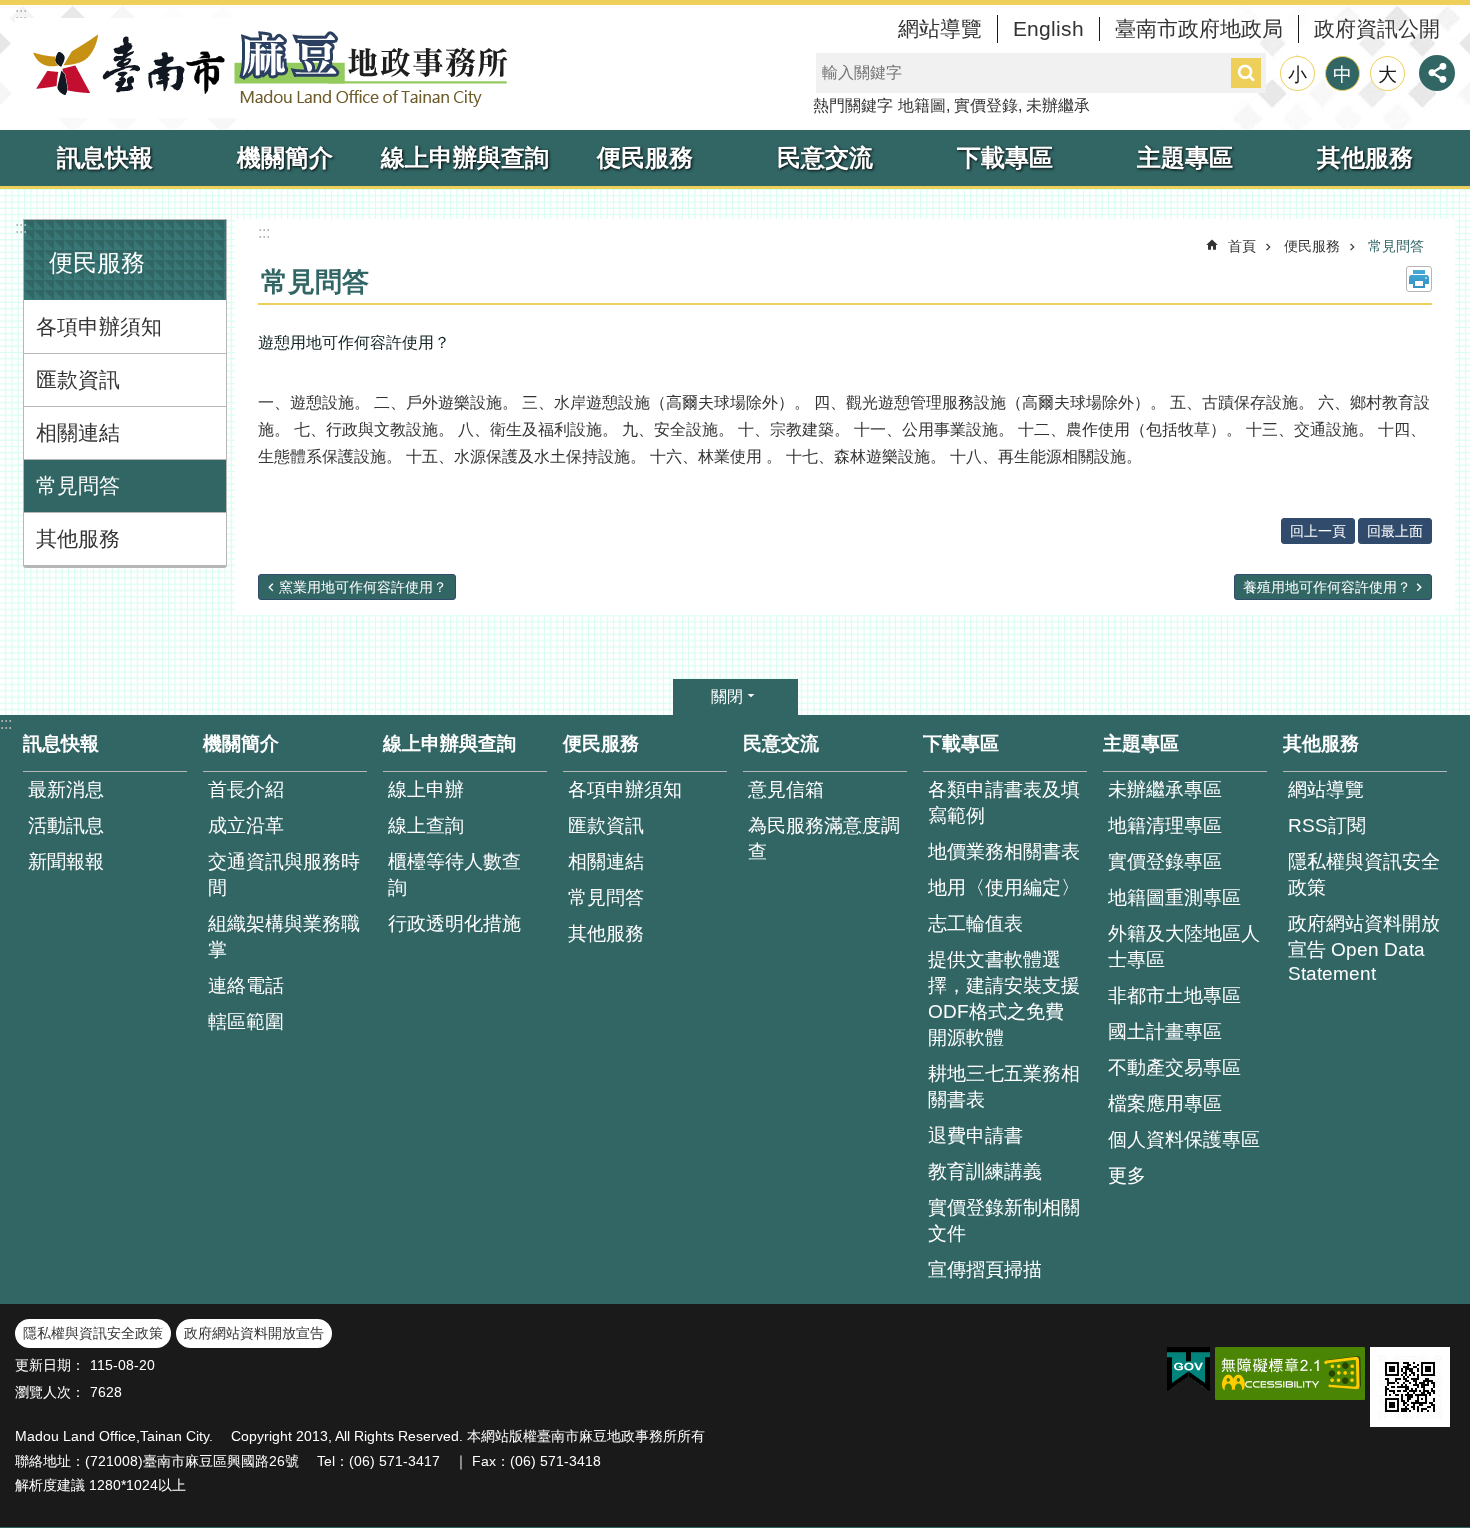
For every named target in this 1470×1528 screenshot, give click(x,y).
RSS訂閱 (1327, 825)
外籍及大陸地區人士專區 (1184, 946)
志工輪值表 (975, 923)
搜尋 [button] (1246, 73)
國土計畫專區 (1165, 1031)
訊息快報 (105, 157)
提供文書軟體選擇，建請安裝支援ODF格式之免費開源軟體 (1004, 998)
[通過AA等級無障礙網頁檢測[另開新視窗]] (1290, 1373)
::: (21, 13)
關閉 (727, 696)
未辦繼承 (1058, 105)
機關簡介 (285, 157)
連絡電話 (246, 985)
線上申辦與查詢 (465, 157)
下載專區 (1005, 157)
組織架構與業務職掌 (284, 936)
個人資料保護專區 (1184, 1139)
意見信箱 (786, 789)
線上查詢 (426, 825)
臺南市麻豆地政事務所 (265, 68)
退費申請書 (975, 1135)
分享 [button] (1437, 73)
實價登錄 (986, 105)
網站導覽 (940, 28)
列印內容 (1419, 279)
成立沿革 (246, 825)
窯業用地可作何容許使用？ (363, 587)
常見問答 (78, 485)
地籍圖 (922, 105)
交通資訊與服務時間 (284, 874)
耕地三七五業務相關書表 (1004, 1086)
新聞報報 (66, 861)
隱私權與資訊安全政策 (1364, 874)
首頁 (1242, 246)
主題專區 (1185, 157)
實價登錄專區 (1165, 861)
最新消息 (66, 789)
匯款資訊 (78, 379)
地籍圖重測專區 (1174, 897)
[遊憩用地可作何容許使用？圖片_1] (1410, 1387)
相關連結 (78, 432)
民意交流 (825, 157)
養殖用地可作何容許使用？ (1327, 587)
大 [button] (1387, 74)
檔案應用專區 (1165, 1103)
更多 (1127, 1175)
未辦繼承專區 (1165, 789)
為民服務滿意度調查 (824, 838)
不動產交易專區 (1174, 1067)
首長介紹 (246, 789)
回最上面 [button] (1395, 531)
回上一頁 (1318, 531)
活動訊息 (66, 825)
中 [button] (1342, 74)
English (1048, 28)
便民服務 (645, 157)
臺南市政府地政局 (1199, 28)
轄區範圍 (246, 1021)
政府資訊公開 (1377, 28)
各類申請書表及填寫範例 (1004, 802)
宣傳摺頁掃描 (985, 1269)
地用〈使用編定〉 (1004, 887)
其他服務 (1365, 157)
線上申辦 (426, 789)
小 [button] (1297, 74)
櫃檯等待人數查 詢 (454, 874)
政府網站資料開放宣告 (254, 1333)
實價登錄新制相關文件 (1004, 1220)
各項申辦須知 (99, 326)
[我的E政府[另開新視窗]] (1188, 1370)
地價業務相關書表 (1004, 851)
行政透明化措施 (454, 923)
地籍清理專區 (1165, 825)
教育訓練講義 (985, 1171)
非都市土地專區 (1174, 995)
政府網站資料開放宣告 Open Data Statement (1364, 948)
